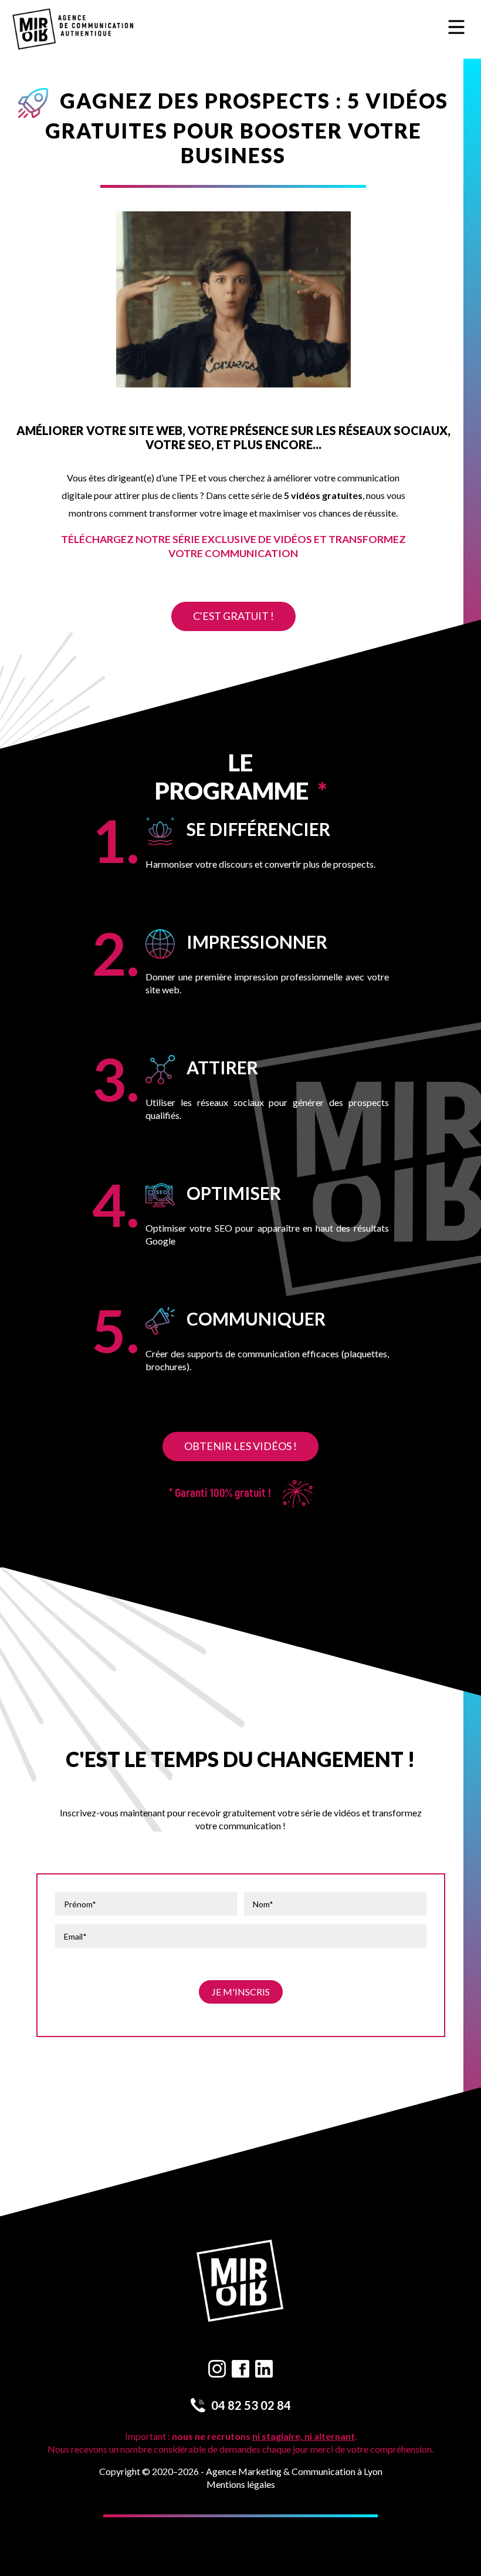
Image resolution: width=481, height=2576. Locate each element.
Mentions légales (241, 2484)
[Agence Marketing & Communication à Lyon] (73, 30)
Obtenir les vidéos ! (240, 1446)
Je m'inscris (241, 1992)
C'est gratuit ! (233, 616)
